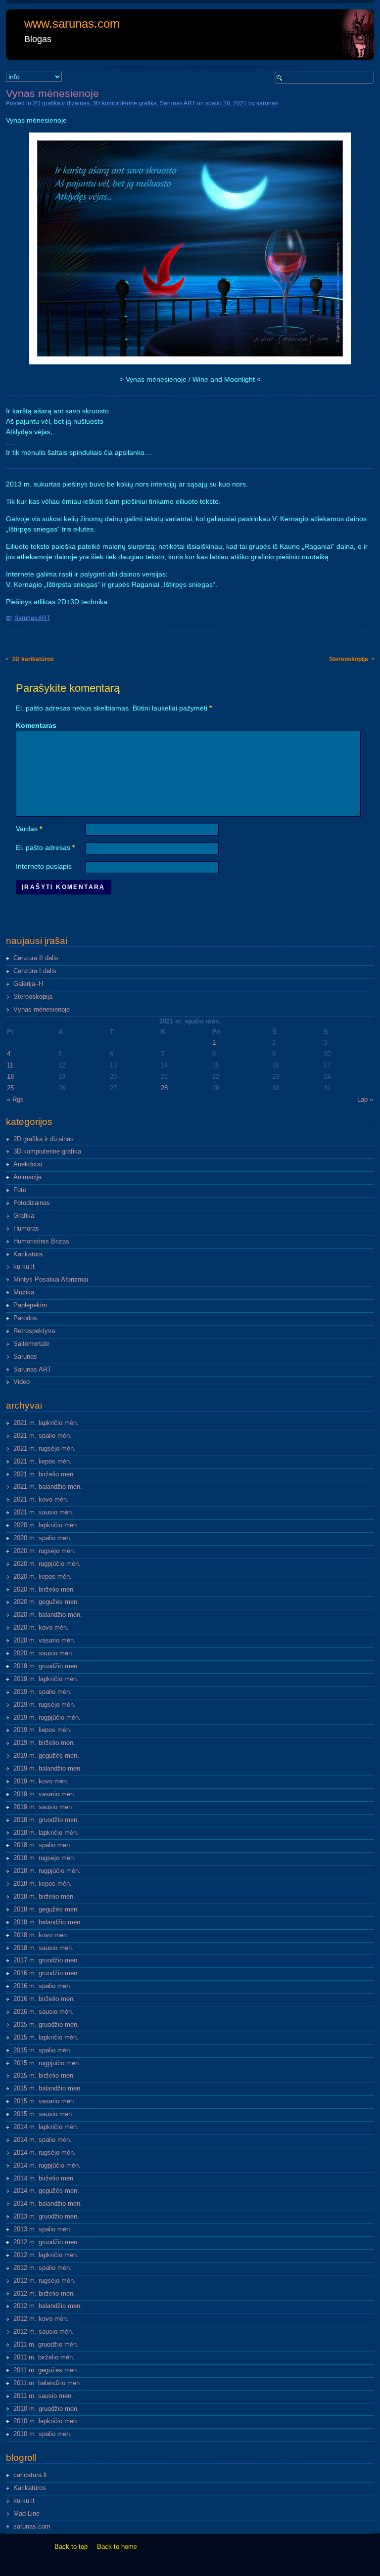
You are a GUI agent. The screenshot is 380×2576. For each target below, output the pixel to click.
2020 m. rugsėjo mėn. (45, 1551)
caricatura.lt (30, 2475)
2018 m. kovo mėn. (41, 1935)
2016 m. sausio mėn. (44, 2012)
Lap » (365, 1100)
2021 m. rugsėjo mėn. (45, 1449)
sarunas (267, 103)
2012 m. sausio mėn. (44, 2332)
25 (10, 1088)
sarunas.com (32, 2527)
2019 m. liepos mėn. (43, 1730)
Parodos (25, 1318)
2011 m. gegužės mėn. (46, 2370)
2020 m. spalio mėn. (43, 1538)
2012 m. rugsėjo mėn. (45, 2281)
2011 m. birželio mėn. (44, 2357)
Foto (20, 1190)
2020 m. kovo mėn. (41, 1628)
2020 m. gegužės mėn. (46, 1602)
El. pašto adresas (45, 847)
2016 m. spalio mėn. (43, 1986)
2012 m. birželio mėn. (44, 2294)
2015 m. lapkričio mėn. (46, 2038)
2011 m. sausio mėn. (43, 2396)
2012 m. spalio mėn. (43, 2268)
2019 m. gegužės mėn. (46, 1756)
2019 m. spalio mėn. (43, 1692)
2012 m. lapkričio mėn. (46, 2255)
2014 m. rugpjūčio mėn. (47, 2166)
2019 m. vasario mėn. (45, 1794)
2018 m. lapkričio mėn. (46, 1833)
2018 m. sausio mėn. (44, 1948)
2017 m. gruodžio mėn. (46, 1960)
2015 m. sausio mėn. (44, 2114)
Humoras (26, 1229)
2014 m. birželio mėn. (44, 2178)
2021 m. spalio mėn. (43, 1436)
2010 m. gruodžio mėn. (46, 2409)
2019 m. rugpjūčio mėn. (47, 1718)
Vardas (29, 829)
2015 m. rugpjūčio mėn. (47, 2063)
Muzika (24, 1292)
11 (10, 1066)
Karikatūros (30, 2488)
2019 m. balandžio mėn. (48, 1769)
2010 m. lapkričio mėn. (46, 2421)
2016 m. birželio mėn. (44, 1999)
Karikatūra (28, 1254)
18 (10, 1077)
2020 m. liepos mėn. (43, 1577)
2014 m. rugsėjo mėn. (45, 2153)
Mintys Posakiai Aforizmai (51, 1280)
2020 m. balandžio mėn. (48, 1615)
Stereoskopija (349, 659)
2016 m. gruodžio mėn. (46, 1973)
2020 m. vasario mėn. (45, 1641)
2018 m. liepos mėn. (43, 1884)
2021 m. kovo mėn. (41, 1500)
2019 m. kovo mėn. (41, 1781)
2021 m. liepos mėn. (43, 1462)
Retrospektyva (34, 1331)
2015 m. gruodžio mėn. (46, 2025)
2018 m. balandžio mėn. (48, 1922)
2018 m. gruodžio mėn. (46, 1820)
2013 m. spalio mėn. (43, 2229)
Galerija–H (28, 984)
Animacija (27, 1177)
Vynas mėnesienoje (42, 1010)
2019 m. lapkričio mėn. (46, 1679)
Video (22, 1382)
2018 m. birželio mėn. (44, 1897)
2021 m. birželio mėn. (44, 1474)
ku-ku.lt (24, 1267)
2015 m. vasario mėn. (45, 2101)
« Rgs (15, 1100)
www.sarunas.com (72, 23)
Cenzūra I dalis (35, 971)
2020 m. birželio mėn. (44, 1590)
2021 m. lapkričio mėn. (46, 1423)
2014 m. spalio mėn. (43, 2140)
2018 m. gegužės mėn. (46, 1910)
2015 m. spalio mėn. (43, 2050)
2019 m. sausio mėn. (44, 1807)
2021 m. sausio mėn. (44, 1512)
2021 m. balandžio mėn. (48, 1487)
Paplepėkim (30, 1305)
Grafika (24, 1216)
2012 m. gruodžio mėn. (46, 2242)
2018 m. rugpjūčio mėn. (47, 1871)
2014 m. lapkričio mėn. (46, 2127)
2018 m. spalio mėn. (43, 1845)
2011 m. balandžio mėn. (47, 2383)
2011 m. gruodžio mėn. (46, 2345)
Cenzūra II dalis (36, 958)
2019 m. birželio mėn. (44, 1743)
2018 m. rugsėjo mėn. (45, 1858)
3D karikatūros (33, 659)
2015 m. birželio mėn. (44, 2076)
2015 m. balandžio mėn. (48, 2088)
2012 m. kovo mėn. (41, 2319)
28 (164, 1088)
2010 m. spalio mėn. (43, 2434)
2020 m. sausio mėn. (44, 1653)
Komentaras (36, 725)
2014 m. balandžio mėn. (48, 2204)
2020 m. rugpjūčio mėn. (47, 1564)
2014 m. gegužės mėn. (46, 2191)
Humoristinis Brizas (41, 1242)
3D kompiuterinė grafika (125, 103)
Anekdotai (28, 1164)
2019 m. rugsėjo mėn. (45, 1705)
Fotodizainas (32, 1203)
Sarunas (25, 1357)
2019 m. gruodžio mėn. (46, 1666)
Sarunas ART (178, 103)
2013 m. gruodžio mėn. (46, 2217)
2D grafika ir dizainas (61, 103)
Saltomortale (31, 1344)
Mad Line (26, 2514)
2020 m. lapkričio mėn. (46, 1525)
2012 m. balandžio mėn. (48, 2306)
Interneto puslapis (44, 866)
